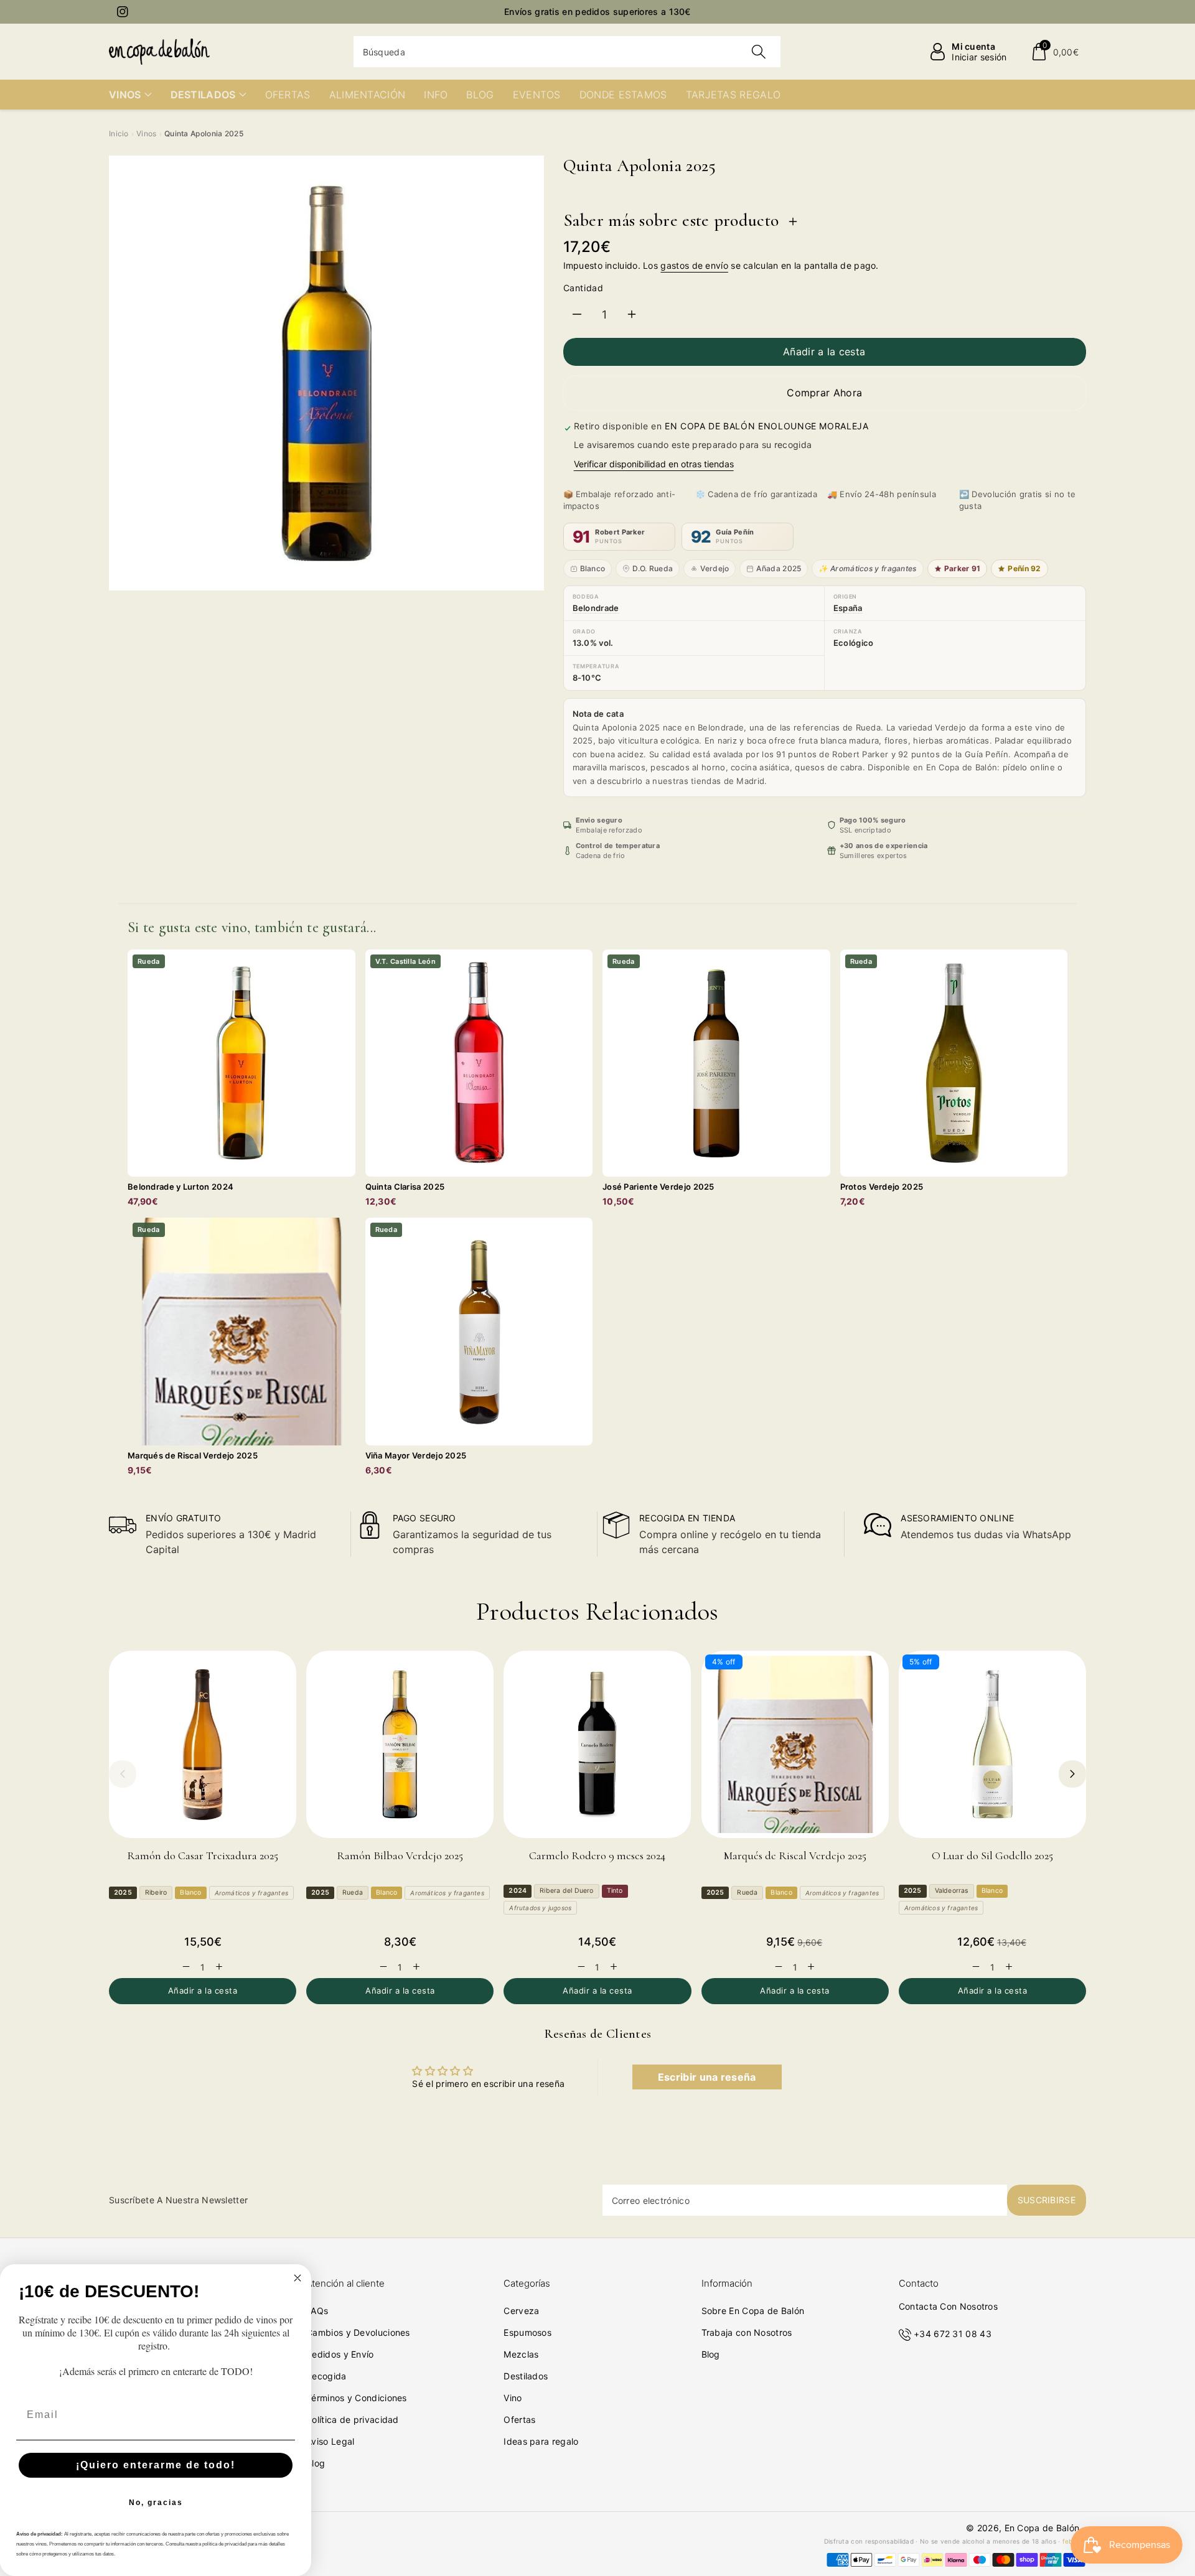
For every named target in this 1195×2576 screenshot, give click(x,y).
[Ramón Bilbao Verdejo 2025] (400, 1744)
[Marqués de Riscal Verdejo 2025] (795, 1744)
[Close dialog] (298, 2278)
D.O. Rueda (653, 568)
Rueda (353, 1892)
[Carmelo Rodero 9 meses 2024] (597, 1744)
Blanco (593, 568)
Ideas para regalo (541, 2441)
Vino (513, 2398)
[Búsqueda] (759, 52)
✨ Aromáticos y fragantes (867, 568)
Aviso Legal (330, 2441)
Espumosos (527, 2332)
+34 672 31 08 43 (953, 2334)
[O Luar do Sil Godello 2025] (992, 1744)
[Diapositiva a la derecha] (1072, 1774)
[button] (1055, 52)
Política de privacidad (353, 2420)
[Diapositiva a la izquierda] (123, 1774)
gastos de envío (694, 265)
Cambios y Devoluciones (358, 2332)
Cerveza (521, 2311)
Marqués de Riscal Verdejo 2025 (795, 1855)
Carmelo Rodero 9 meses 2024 (597, 1855)
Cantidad (583, 288)
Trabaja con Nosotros (747, 2332)
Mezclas (521, 2354)
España (848, 608)
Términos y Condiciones (357, 2398)
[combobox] (567, 52)
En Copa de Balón (1042, 2528)
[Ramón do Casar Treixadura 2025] (203, 1744)
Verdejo (715, 568)
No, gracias (156, 2503)
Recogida (326, 2376)
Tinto (615, 1891)
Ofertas (519, 2420)
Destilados (526, 2376)
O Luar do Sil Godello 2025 (992, 1855)
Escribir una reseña (707, 2077)
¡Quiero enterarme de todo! (156, 2465)
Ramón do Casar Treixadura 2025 (203, 1855)
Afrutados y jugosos (540, 1908)
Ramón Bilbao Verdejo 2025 (400, 1855)
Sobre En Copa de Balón (753, 2311)
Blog (316, 2463)
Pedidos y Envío (340, 2354)
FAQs (317, 2311)
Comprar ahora (824, 393)
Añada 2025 (779, 568)
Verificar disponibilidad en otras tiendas (654, 464)
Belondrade (596, 608)
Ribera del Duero (566, 1891)
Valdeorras (952, 1891)
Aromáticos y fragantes (251, 1893)
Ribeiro (156, 1892)
